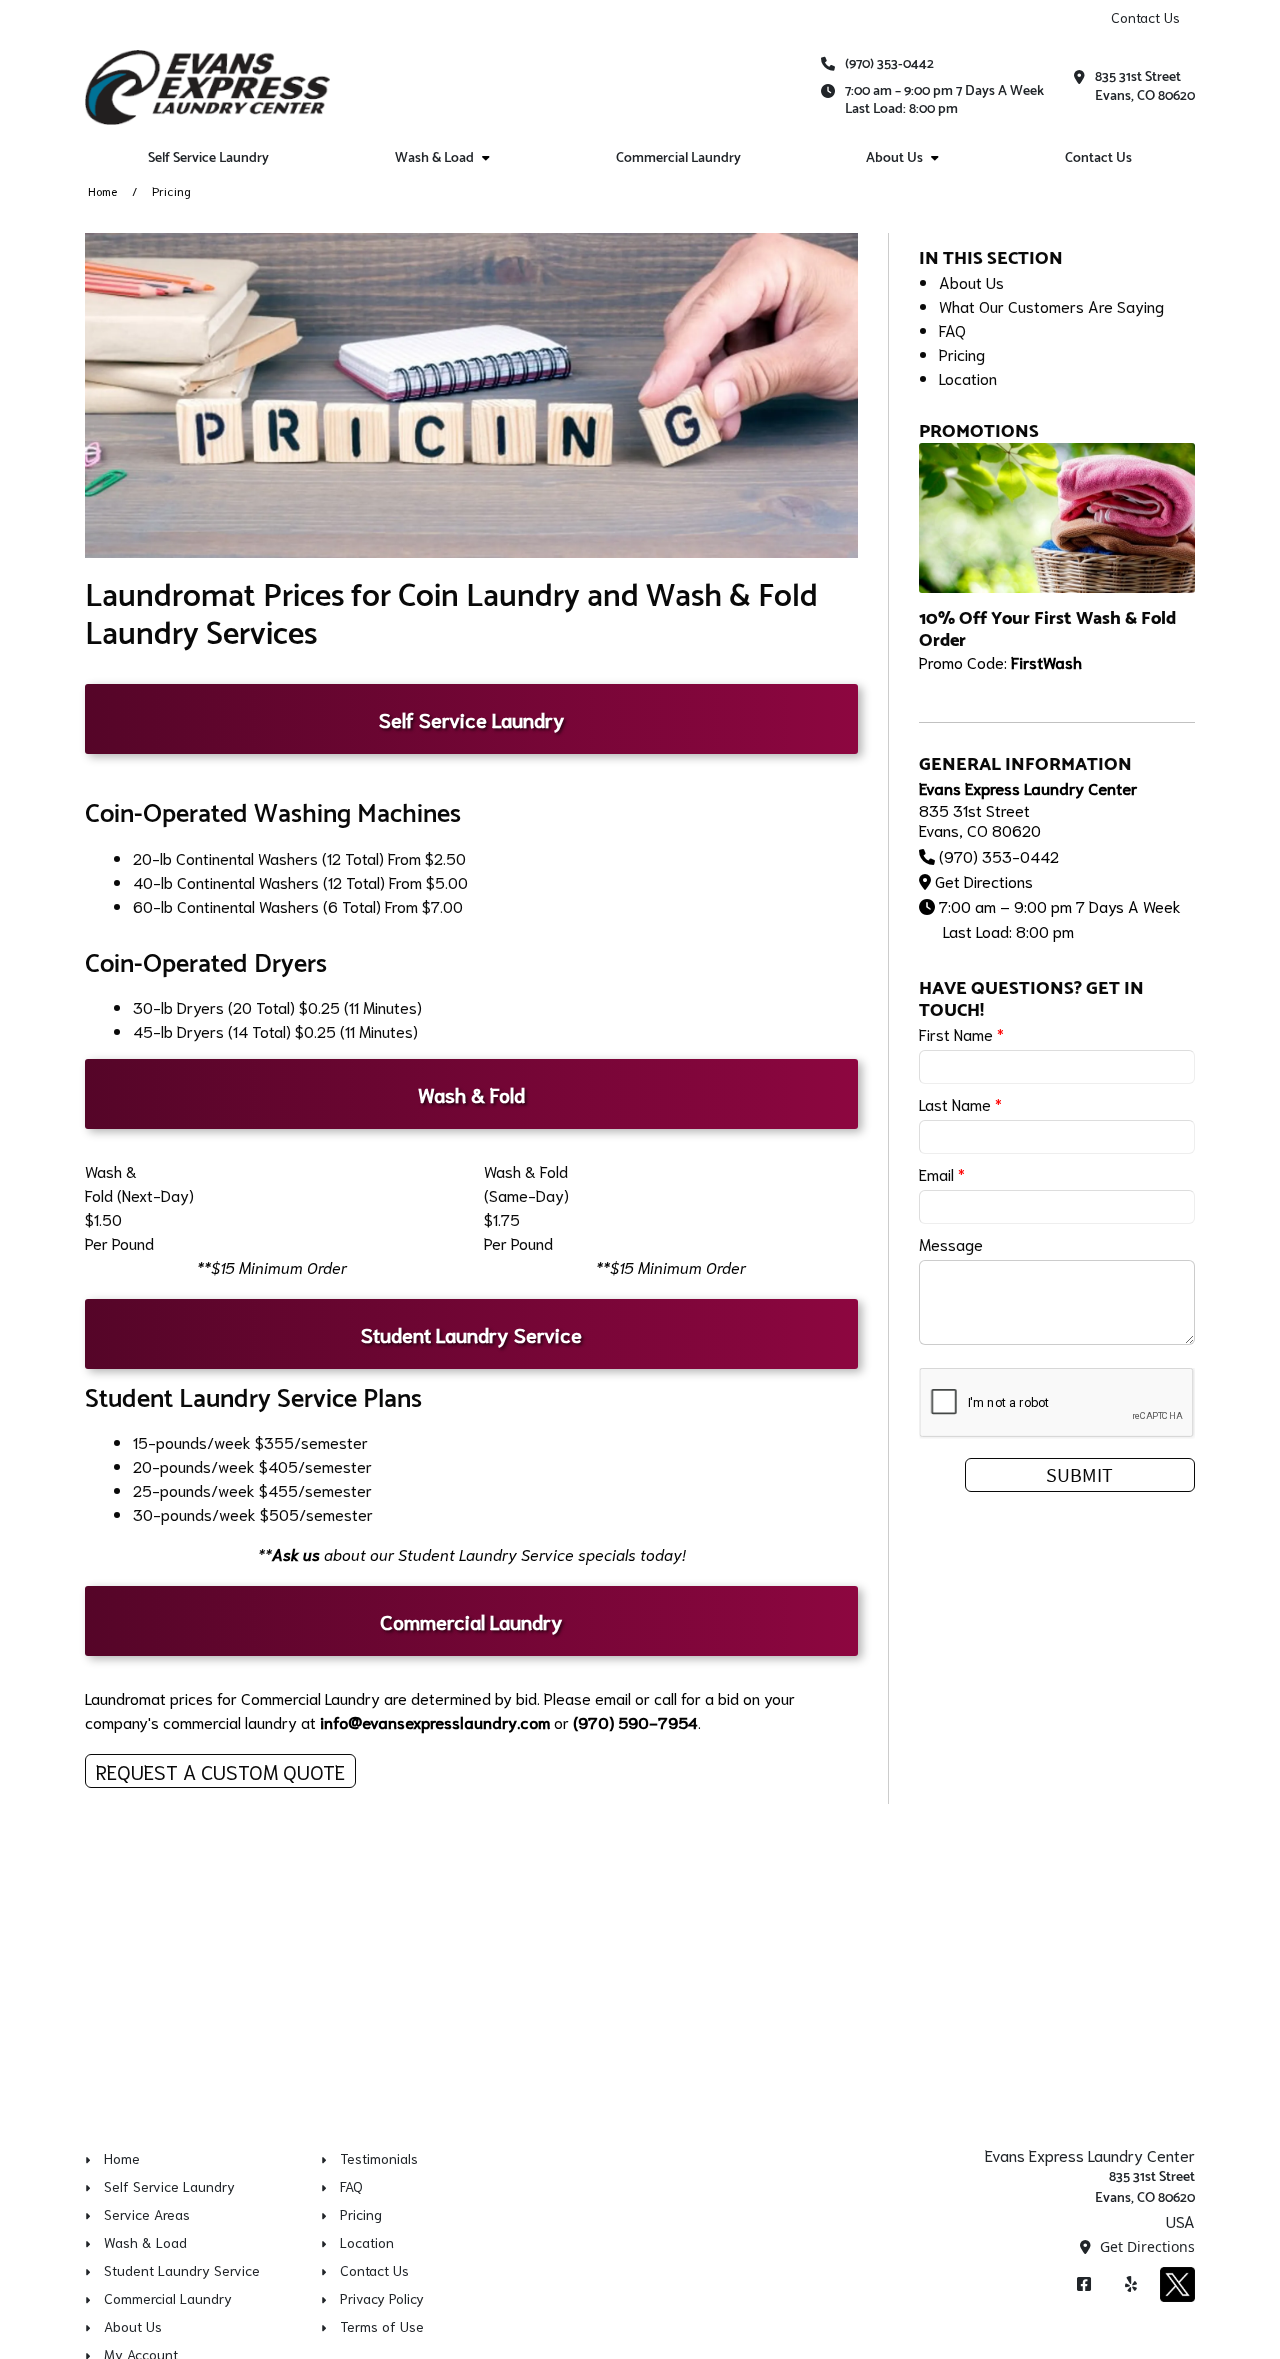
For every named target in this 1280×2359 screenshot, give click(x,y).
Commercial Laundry (678, 158)
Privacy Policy (382, 2298)
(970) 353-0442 (889, 64)
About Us (894, 158)
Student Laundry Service (182, 2270)
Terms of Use (382, 2326)
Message (951, 1243)
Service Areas (147, 2214)
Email (942, 1173)
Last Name (960, 1103)
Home (102, 190)
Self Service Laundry (208, 158)
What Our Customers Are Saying (1051, 305)
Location (968, 377)
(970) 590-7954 (635, 1721)
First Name (961, 1033)
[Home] (207, 87)
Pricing (962, 353)
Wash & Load (434, 158)
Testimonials (379, 2158)
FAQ (952, 329)
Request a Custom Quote (220, 1771)
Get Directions (984, 880)
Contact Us (1145, 17)
